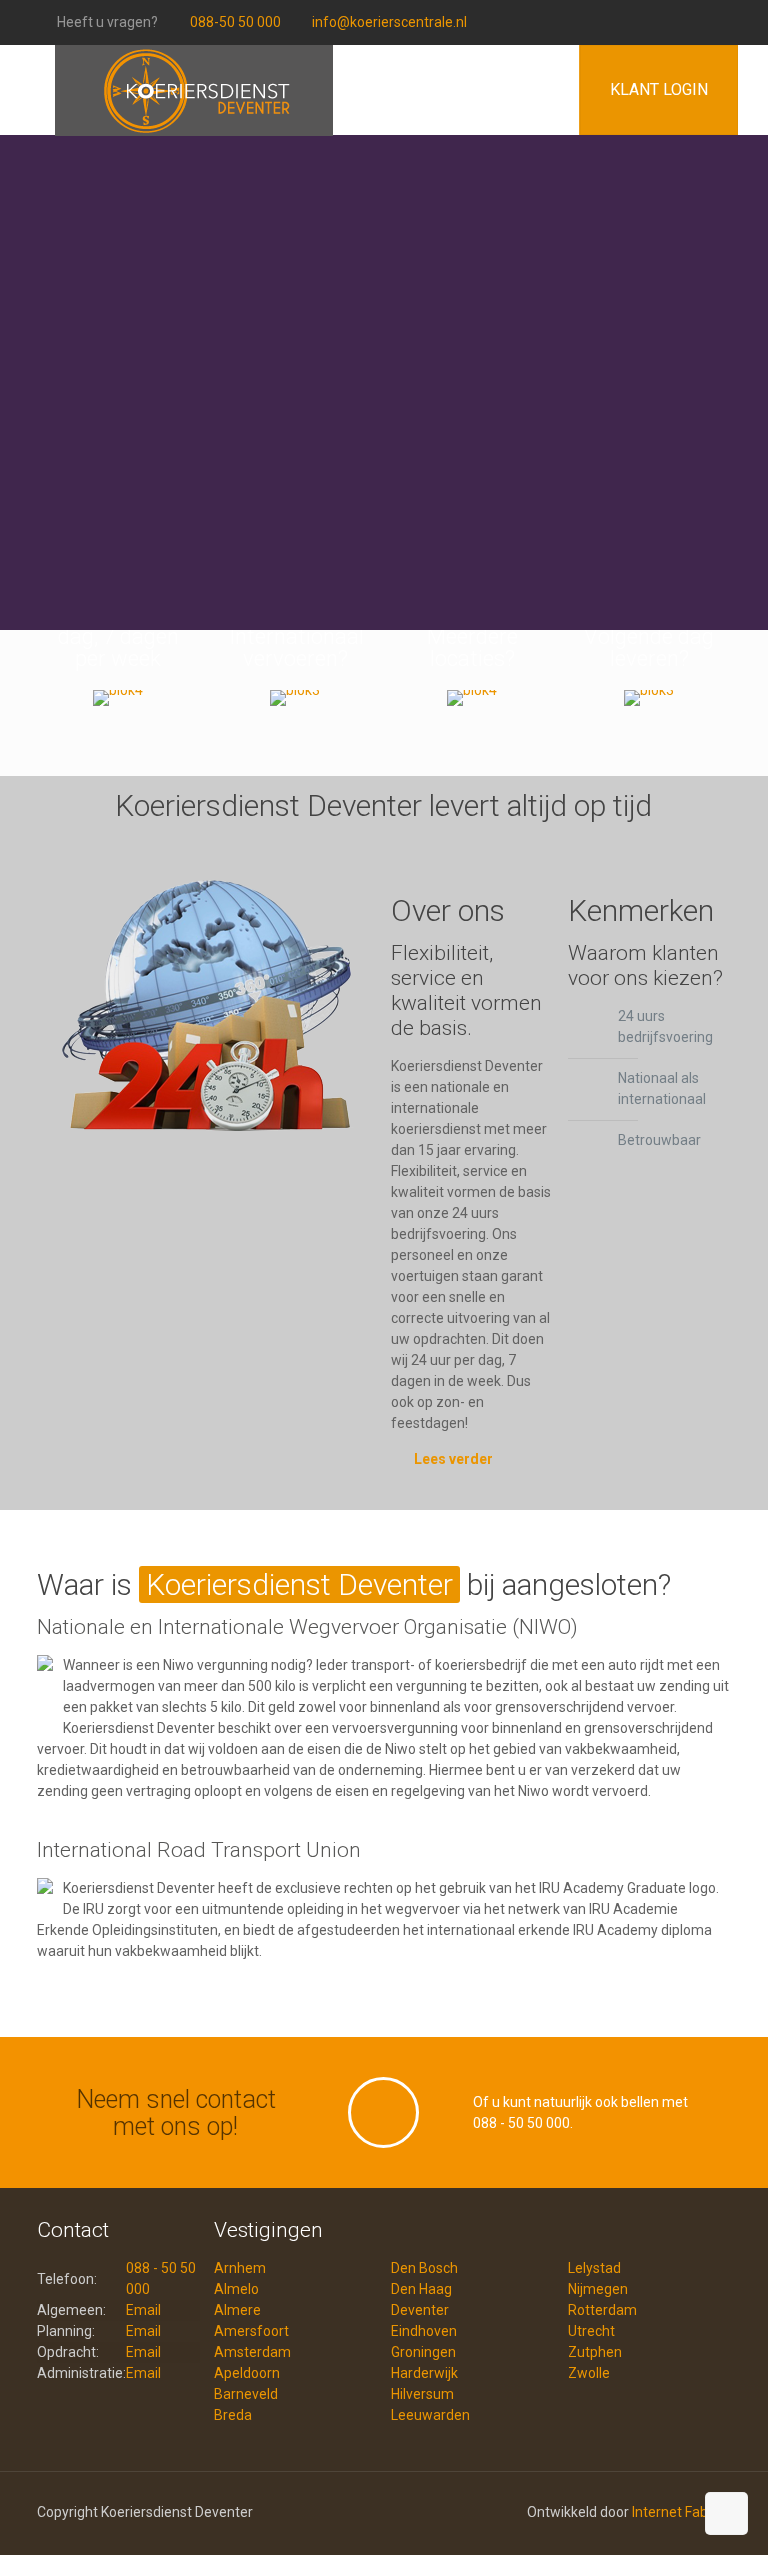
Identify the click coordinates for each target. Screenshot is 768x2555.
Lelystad (594, 2268)
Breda (233, 2415)
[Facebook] (713, 22)
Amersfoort (251, 2331)
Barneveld (246, 2394)
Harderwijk (424, 2373)
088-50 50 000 (235, 22)
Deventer (420, 2310)
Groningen (423, 2352)
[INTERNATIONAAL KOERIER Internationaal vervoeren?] (295, 698)
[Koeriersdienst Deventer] (194, 75)
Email (143, 2310)
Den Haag (421, 2289)
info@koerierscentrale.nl (389, 22)
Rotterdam (602, 2310)
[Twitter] (740, 22)
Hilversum (422, 2394)
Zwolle (589, 2373)
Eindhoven (424, 2331)
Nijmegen (598, 2289)
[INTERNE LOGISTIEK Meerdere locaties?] (472, 698)
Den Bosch (424, 2268)
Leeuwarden (430, 2415)
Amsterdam (252, 2352)
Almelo (236, 2289)
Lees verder (453, 1459)
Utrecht (591, 2331)
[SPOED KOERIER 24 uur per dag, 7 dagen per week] (118, 698)
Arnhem (240, 2268)
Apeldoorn (247, 2373)
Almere (237, 2310)
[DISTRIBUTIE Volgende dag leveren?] (649, 698)
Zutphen (595, 2352)
